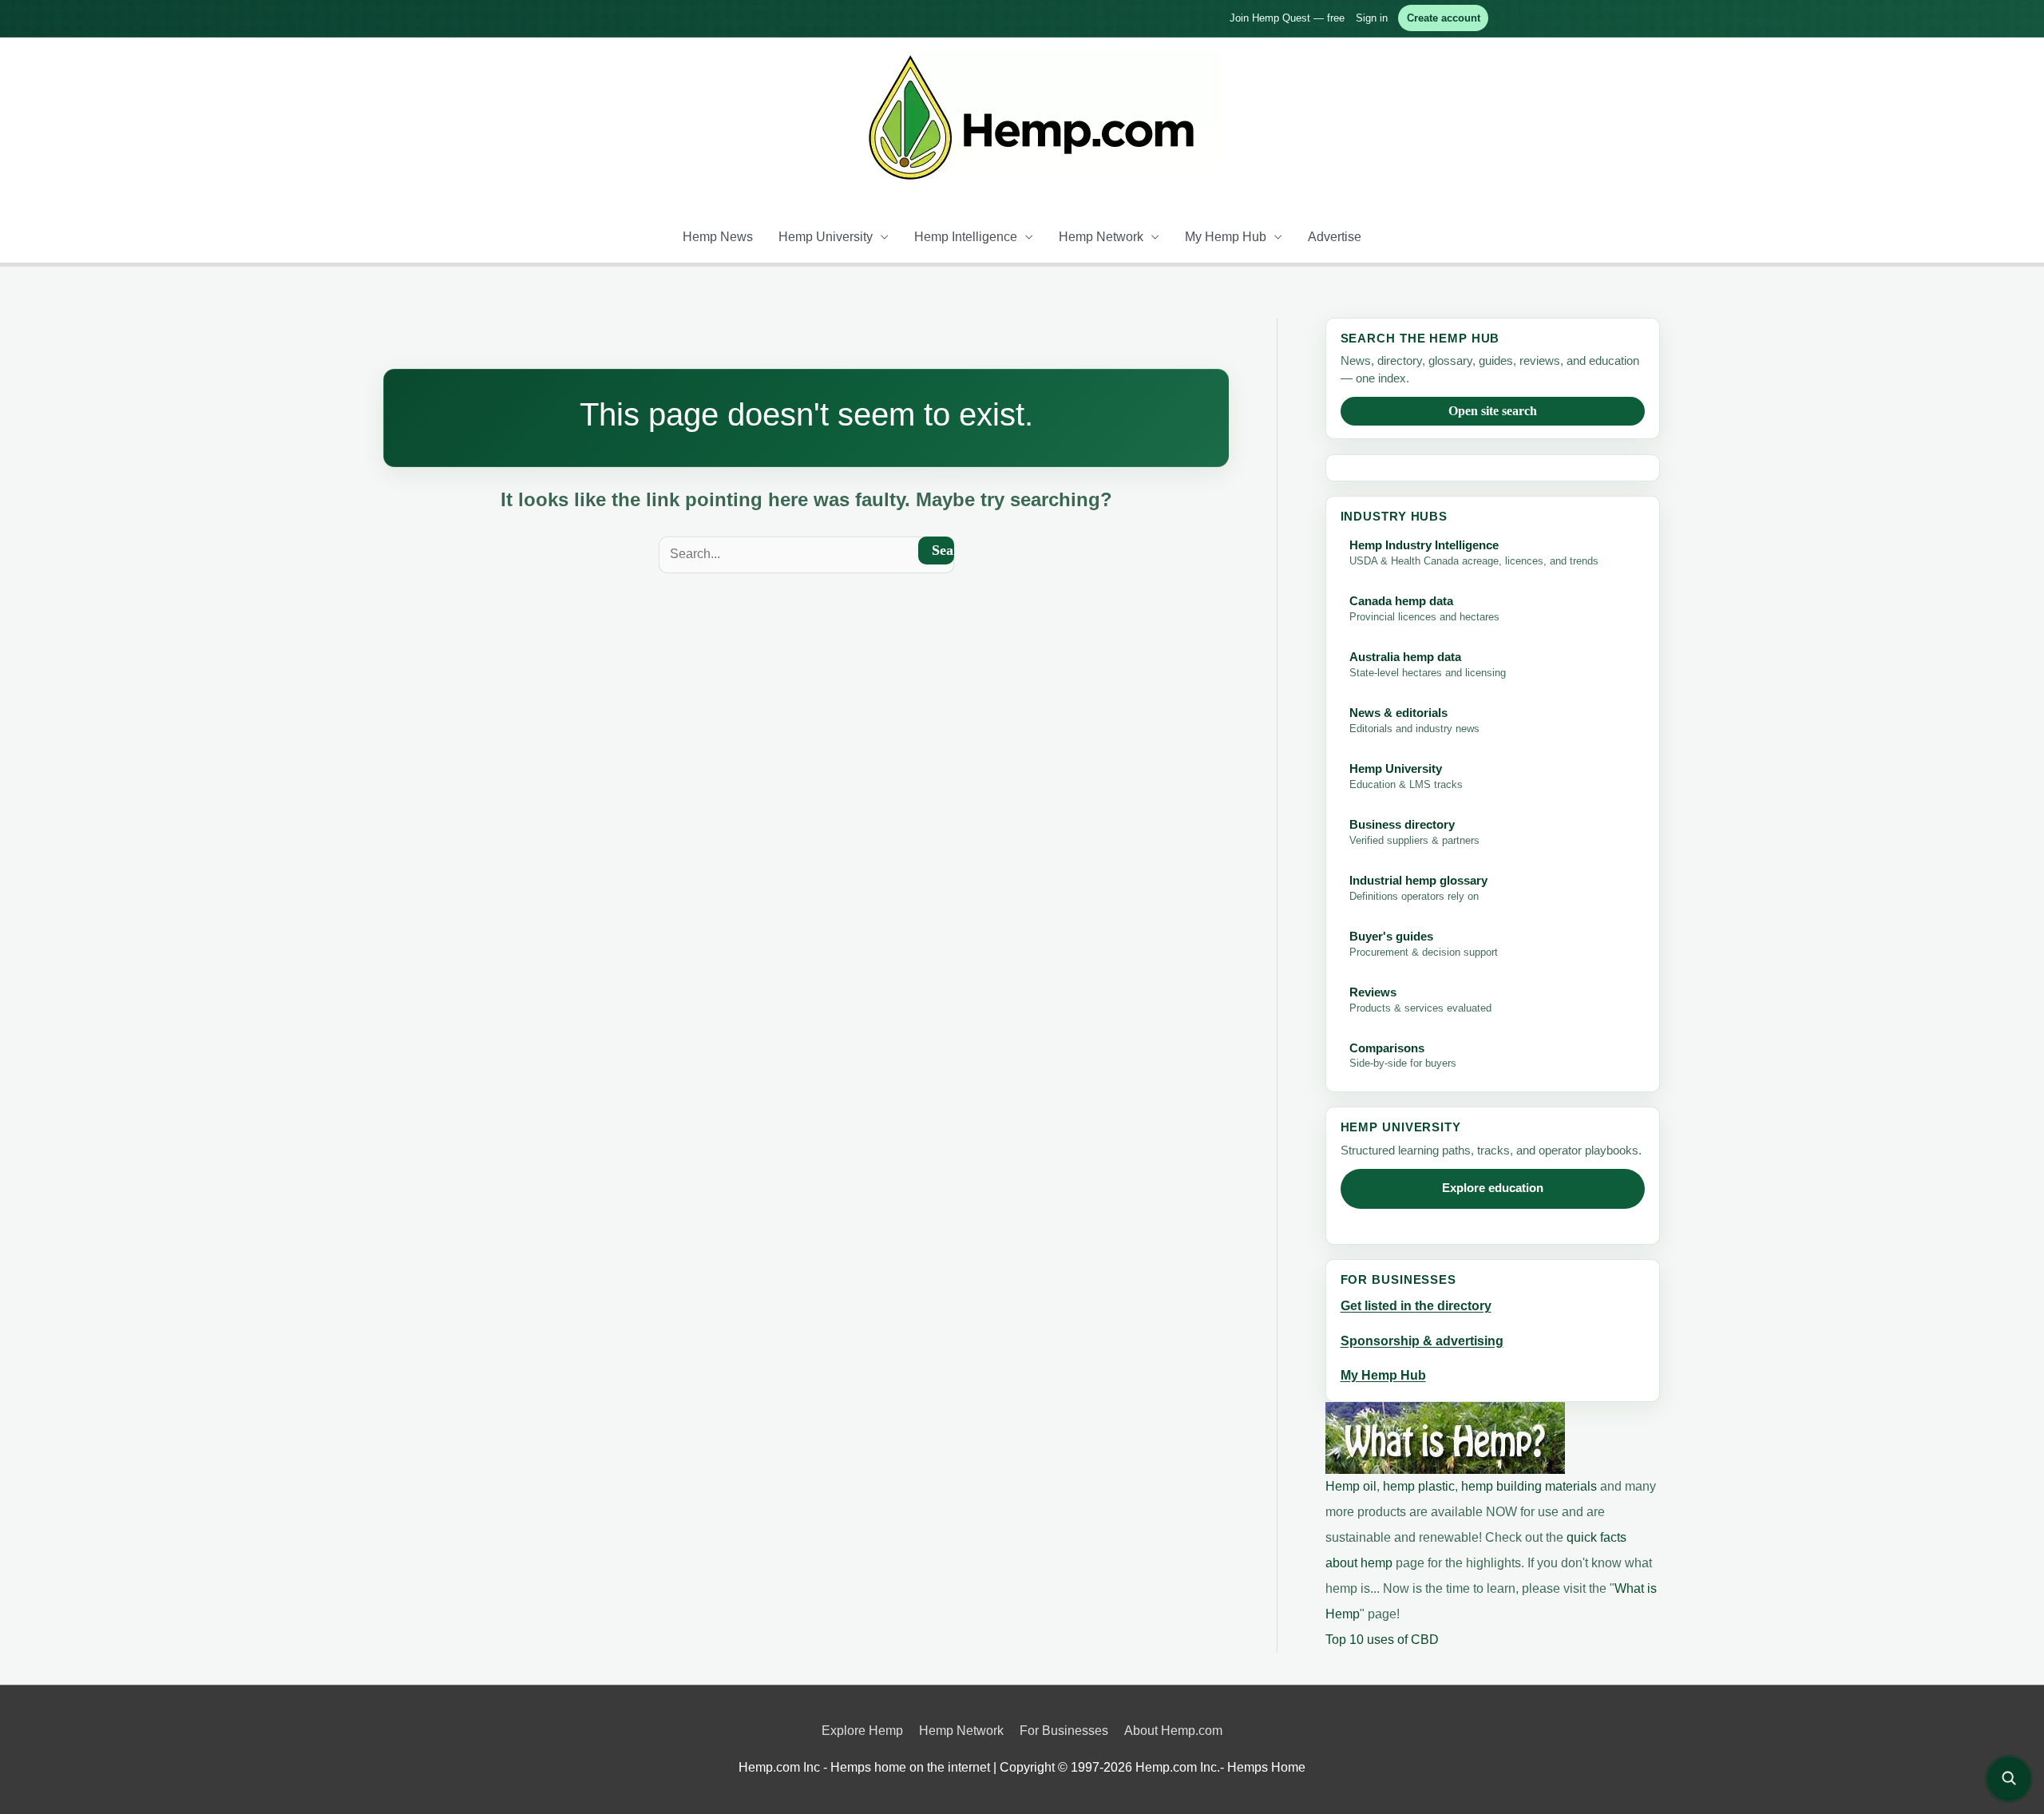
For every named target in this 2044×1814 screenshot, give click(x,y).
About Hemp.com (1173, 1731)
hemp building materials (1531, 1486)
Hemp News (718, 237)
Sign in (1372, 18)
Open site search (1493, 411)
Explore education (1493, 1188)
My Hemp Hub (1226, 237)
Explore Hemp (862, 1731)
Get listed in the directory (1416, 1306)
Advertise (1335, 237)
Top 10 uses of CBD (1382, 1640)
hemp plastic (1419, 1486)
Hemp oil (1351, 1486)
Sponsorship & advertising (1422, 1341)
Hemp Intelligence (966, 237)
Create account (1444, 18)
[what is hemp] (1445, 1437)
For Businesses (1064, 1731)
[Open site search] (2009, 1779)
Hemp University (826, 237)
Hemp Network (1101, 237)
